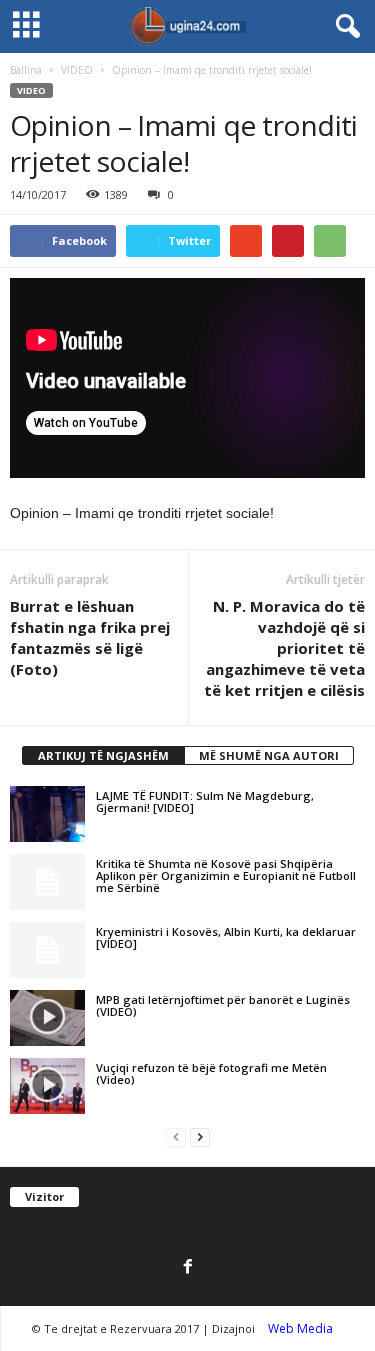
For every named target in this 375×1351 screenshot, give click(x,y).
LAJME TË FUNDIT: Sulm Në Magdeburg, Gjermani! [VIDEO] (205, 801)
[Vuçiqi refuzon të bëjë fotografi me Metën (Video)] (47, 1086)
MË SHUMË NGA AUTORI (269, 755)
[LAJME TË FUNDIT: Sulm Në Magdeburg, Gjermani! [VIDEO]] (47, 814)
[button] (344, 27)
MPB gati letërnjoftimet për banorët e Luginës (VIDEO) (223, 1005)
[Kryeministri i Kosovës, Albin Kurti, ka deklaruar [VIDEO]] (47, 950)
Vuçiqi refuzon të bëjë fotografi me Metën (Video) (211, 1073)
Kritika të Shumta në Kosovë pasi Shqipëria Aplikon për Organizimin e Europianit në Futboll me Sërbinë (226, 875)
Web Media (300, 1328)
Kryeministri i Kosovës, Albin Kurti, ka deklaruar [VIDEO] (226, 937)
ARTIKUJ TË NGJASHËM (103, 755)
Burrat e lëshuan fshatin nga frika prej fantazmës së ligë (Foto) (90, 637)
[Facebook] (188, 1268)
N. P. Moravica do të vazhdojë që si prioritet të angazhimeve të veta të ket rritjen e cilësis (284, 648)
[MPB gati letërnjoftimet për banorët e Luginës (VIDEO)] (47, 1018)
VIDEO (77, 70)
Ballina (26, 70)
